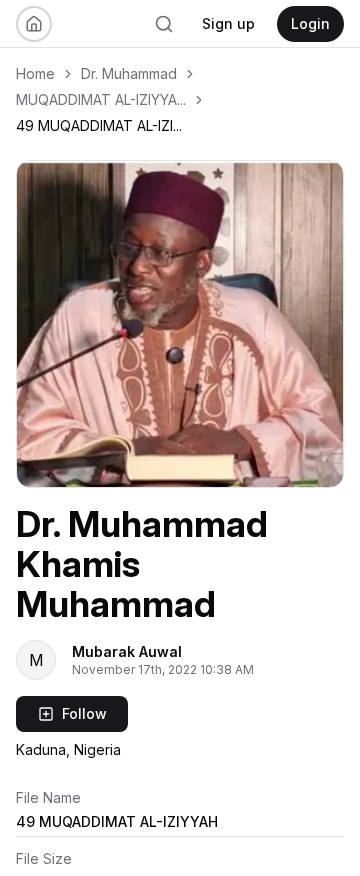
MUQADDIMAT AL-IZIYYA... (101, 99)
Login (310, 23)
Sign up (228, 23)
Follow (84, 713)
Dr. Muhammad (129, 73)
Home (35, 73)
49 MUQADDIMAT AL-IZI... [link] (99, 125)
